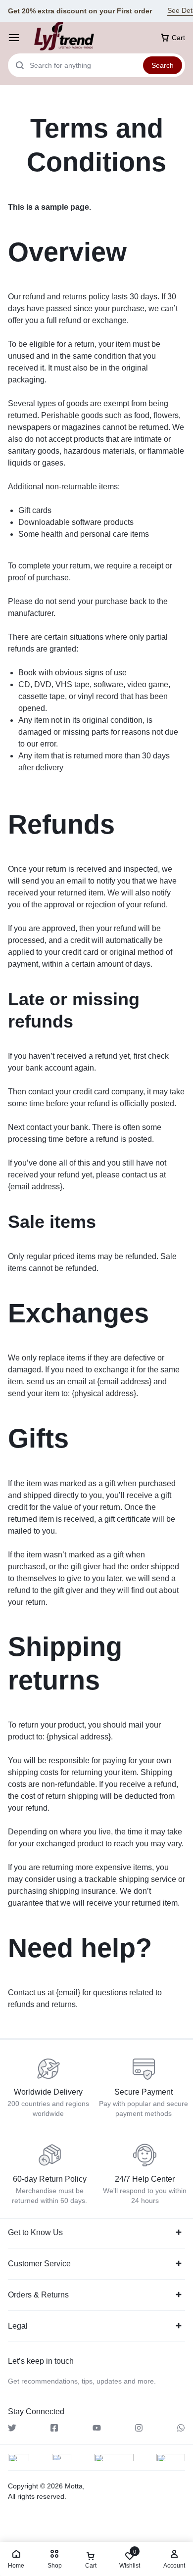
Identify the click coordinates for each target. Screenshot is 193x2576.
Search (163, 65)
